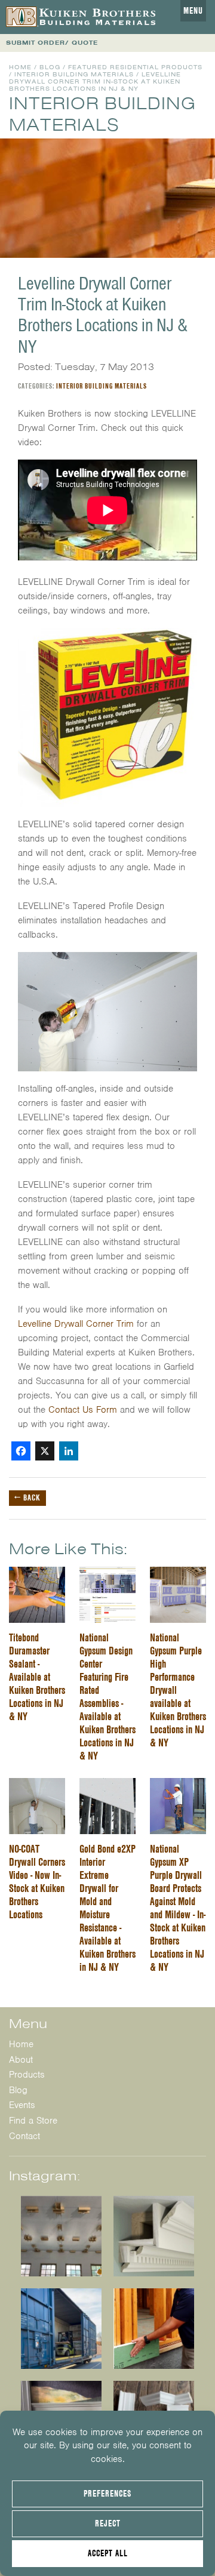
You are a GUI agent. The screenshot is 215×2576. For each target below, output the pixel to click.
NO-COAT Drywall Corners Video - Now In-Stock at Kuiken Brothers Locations (37, 1882)
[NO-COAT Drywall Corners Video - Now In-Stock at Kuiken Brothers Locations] (37, 1785)
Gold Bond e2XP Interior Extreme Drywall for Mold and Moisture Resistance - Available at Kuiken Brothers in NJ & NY (107, 1908)
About (21, 2060)
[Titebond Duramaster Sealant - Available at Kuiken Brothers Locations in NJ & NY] (37, 1574)
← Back (27, 1497)
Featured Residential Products (135, 67)
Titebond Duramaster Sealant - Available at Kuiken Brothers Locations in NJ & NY (37, 1677)
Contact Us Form (83, 1410)
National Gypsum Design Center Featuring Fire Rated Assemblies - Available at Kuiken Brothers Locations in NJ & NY (107, 1697)
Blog (50, 67)
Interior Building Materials (74, 74)
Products (27, 2075)
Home (20, 67)
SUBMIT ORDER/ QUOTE (52, 43)
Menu (193, 11)
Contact (24, 2136)
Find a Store (33, 2121)
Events (22, 2105)
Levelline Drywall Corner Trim (76, 1324)
